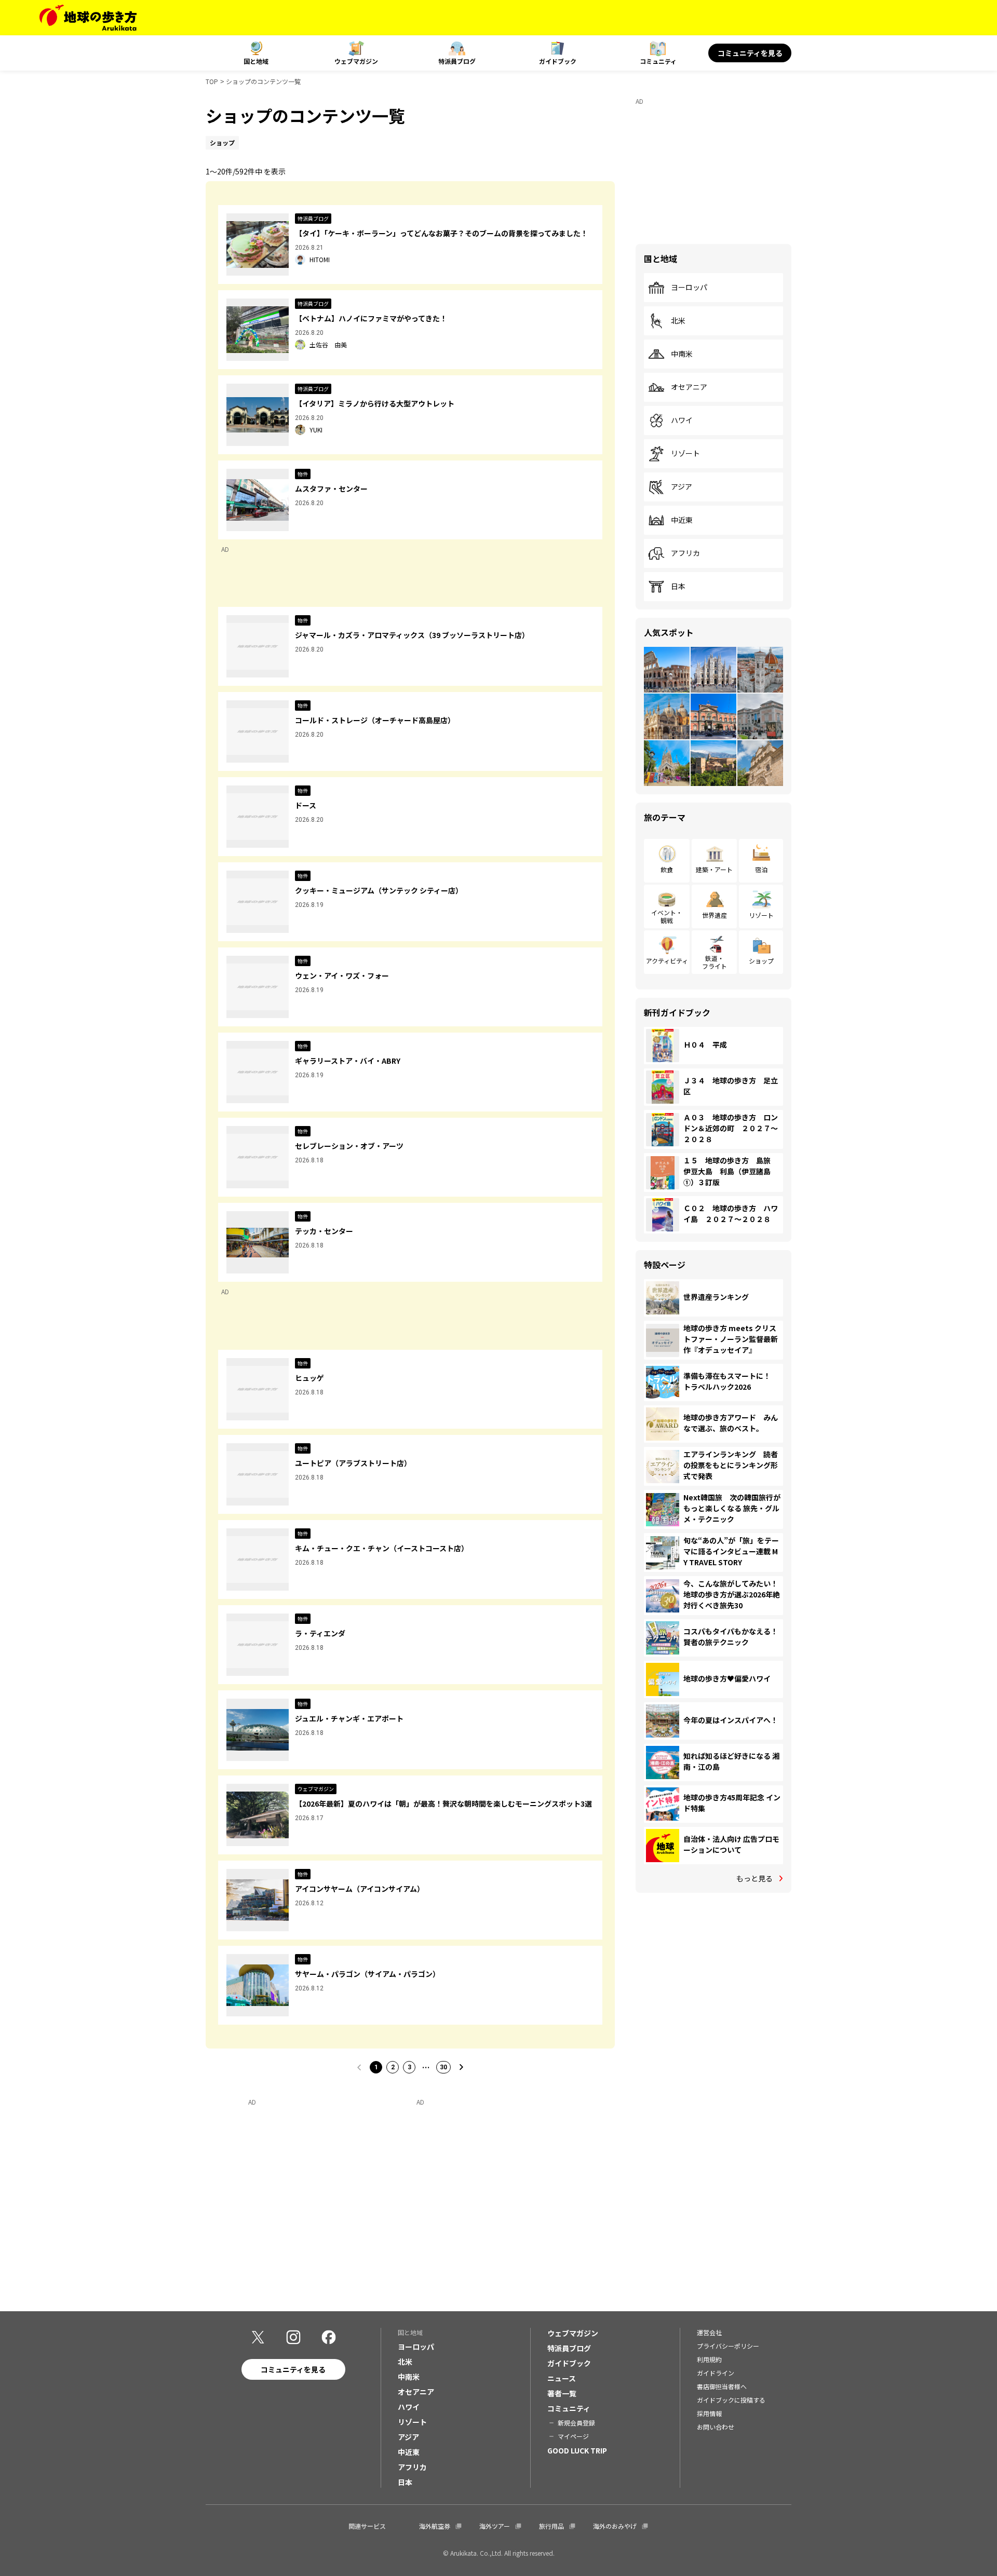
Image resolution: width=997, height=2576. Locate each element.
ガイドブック (558, 61)
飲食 (667, 869)
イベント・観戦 (667, 916)
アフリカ (685, 553)
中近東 (682, 520)
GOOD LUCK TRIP (577, 2450)
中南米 (682, 354)
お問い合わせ (716, 2427)
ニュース (562, 2378)
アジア (682, 487)
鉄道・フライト (715, 962)
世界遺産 (715, 915)
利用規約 (709, 2359)
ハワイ (682, 421)
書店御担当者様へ (722, 2386)
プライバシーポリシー (728, 2346)
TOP (212, 81)
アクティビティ (667, 961)
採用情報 (709, 2413)
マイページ (573, 2436)
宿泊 (761, 869)
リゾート (685, 454)
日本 (678, 587)
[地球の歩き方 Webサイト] (88, 18)
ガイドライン (716, 2373)
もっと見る (755, 1878)
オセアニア (689, 387)
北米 (678, 321)
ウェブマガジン (356, 61)
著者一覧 (562, 2393)
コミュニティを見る (750, 53)
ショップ (761, 961)
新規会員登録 (576, 2423)
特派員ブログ (457, 61)
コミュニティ (658, 61)
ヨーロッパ (689, 288)
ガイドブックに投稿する (731, 2400)
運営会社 (709, 2332)
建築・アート (714, 869)
